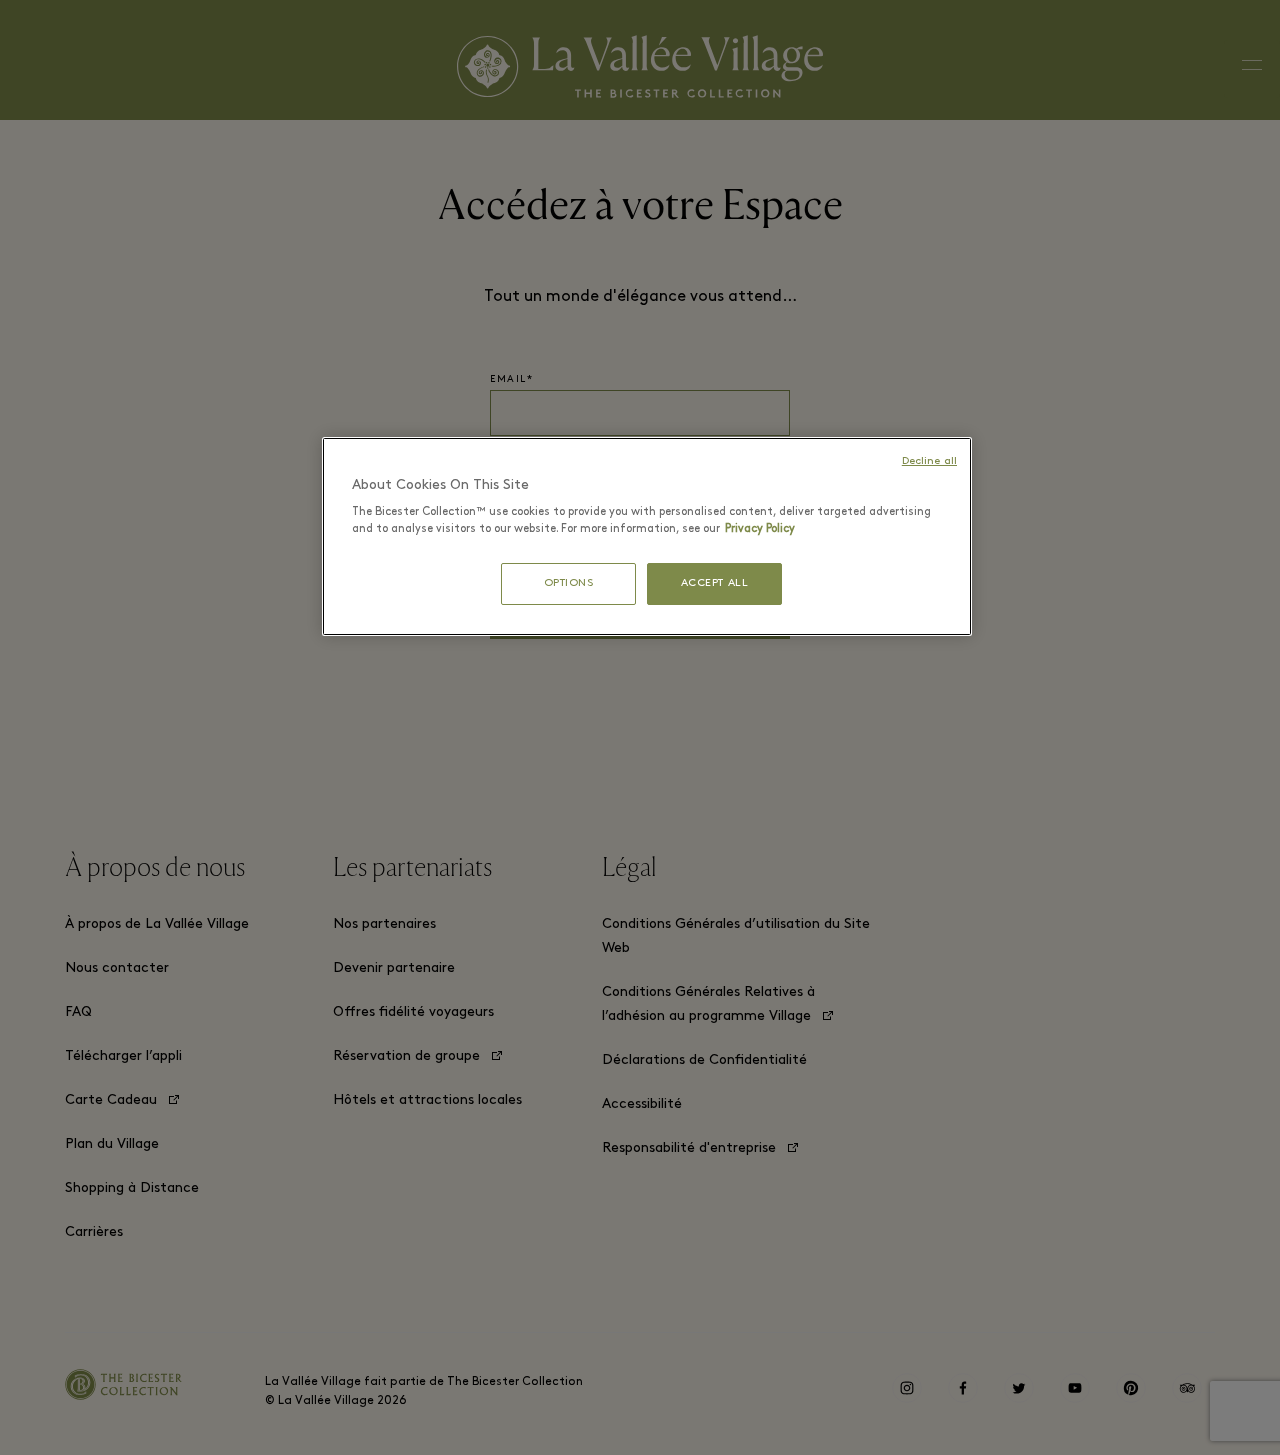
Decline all (929, 461)
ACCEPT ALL (715, 583)
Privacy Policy (760, 529)
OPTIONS (569, 583)
